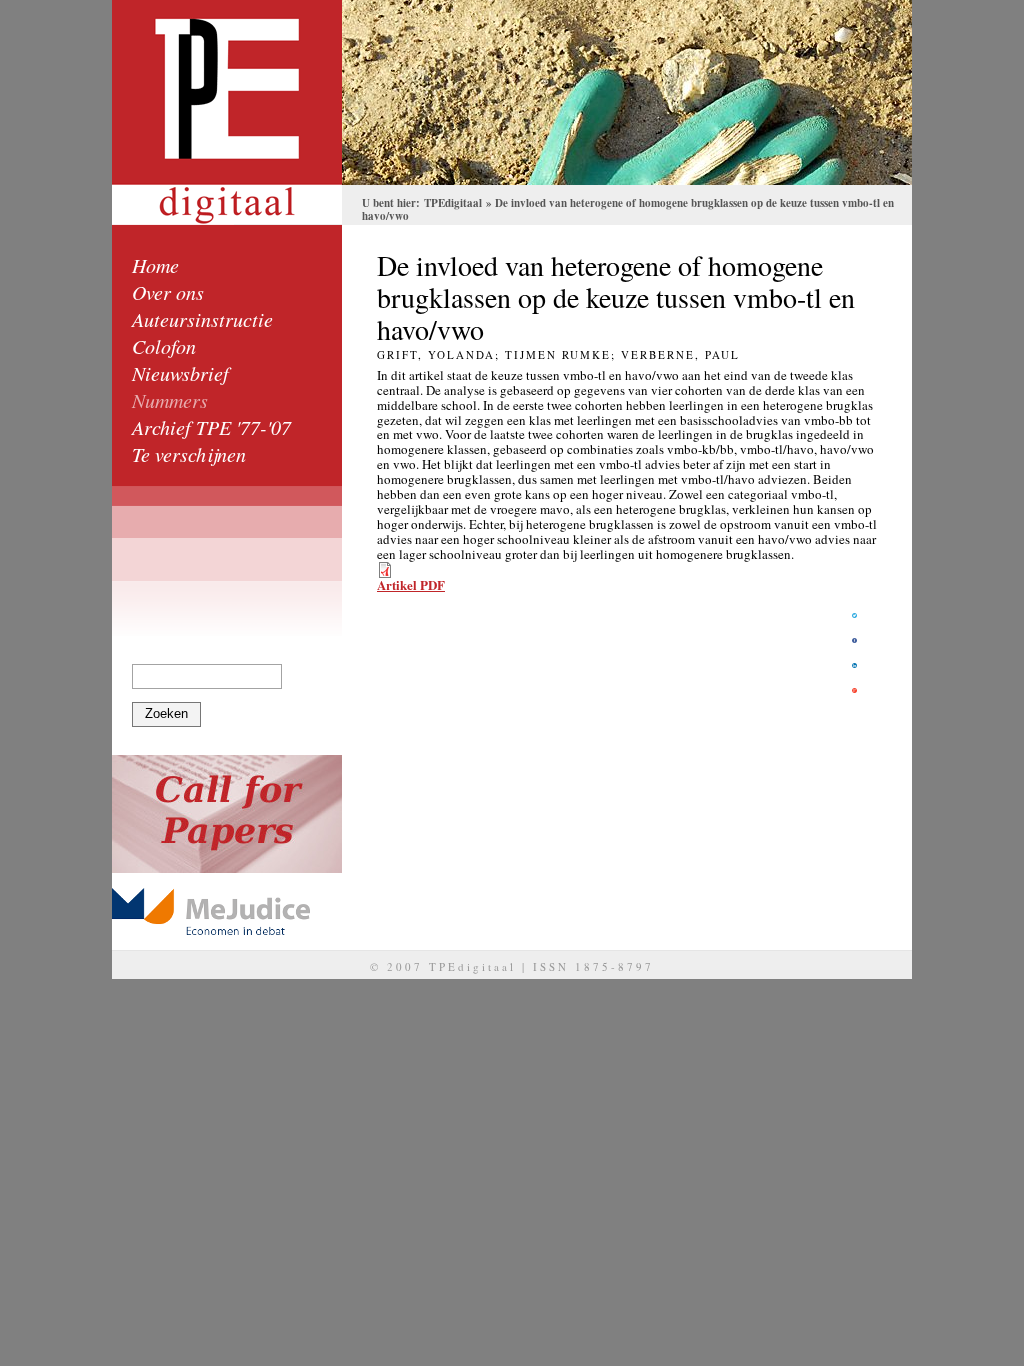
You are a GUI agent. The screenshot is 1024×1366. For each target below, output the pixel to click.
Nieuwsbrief (180, 373)
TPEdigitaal (453, 203)
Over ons (168, 292)
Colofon (164, 346)
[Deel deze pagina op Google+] (854, 690)
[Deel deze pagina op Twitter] (854, 615)
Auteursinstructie (202, 319)
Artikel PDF (411, 584)
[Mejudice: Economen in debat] (227, 911)
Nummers (170, 400)
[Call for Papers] (227, 814)
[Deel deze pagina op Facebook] (854, 640)
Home (155, 265)
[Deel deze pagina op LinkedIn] (854, 665)
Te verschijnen (189, 454)
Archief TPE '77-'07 (211, 427)
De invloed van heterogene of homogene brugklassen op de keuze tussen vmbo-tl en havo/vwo (628, 209)
